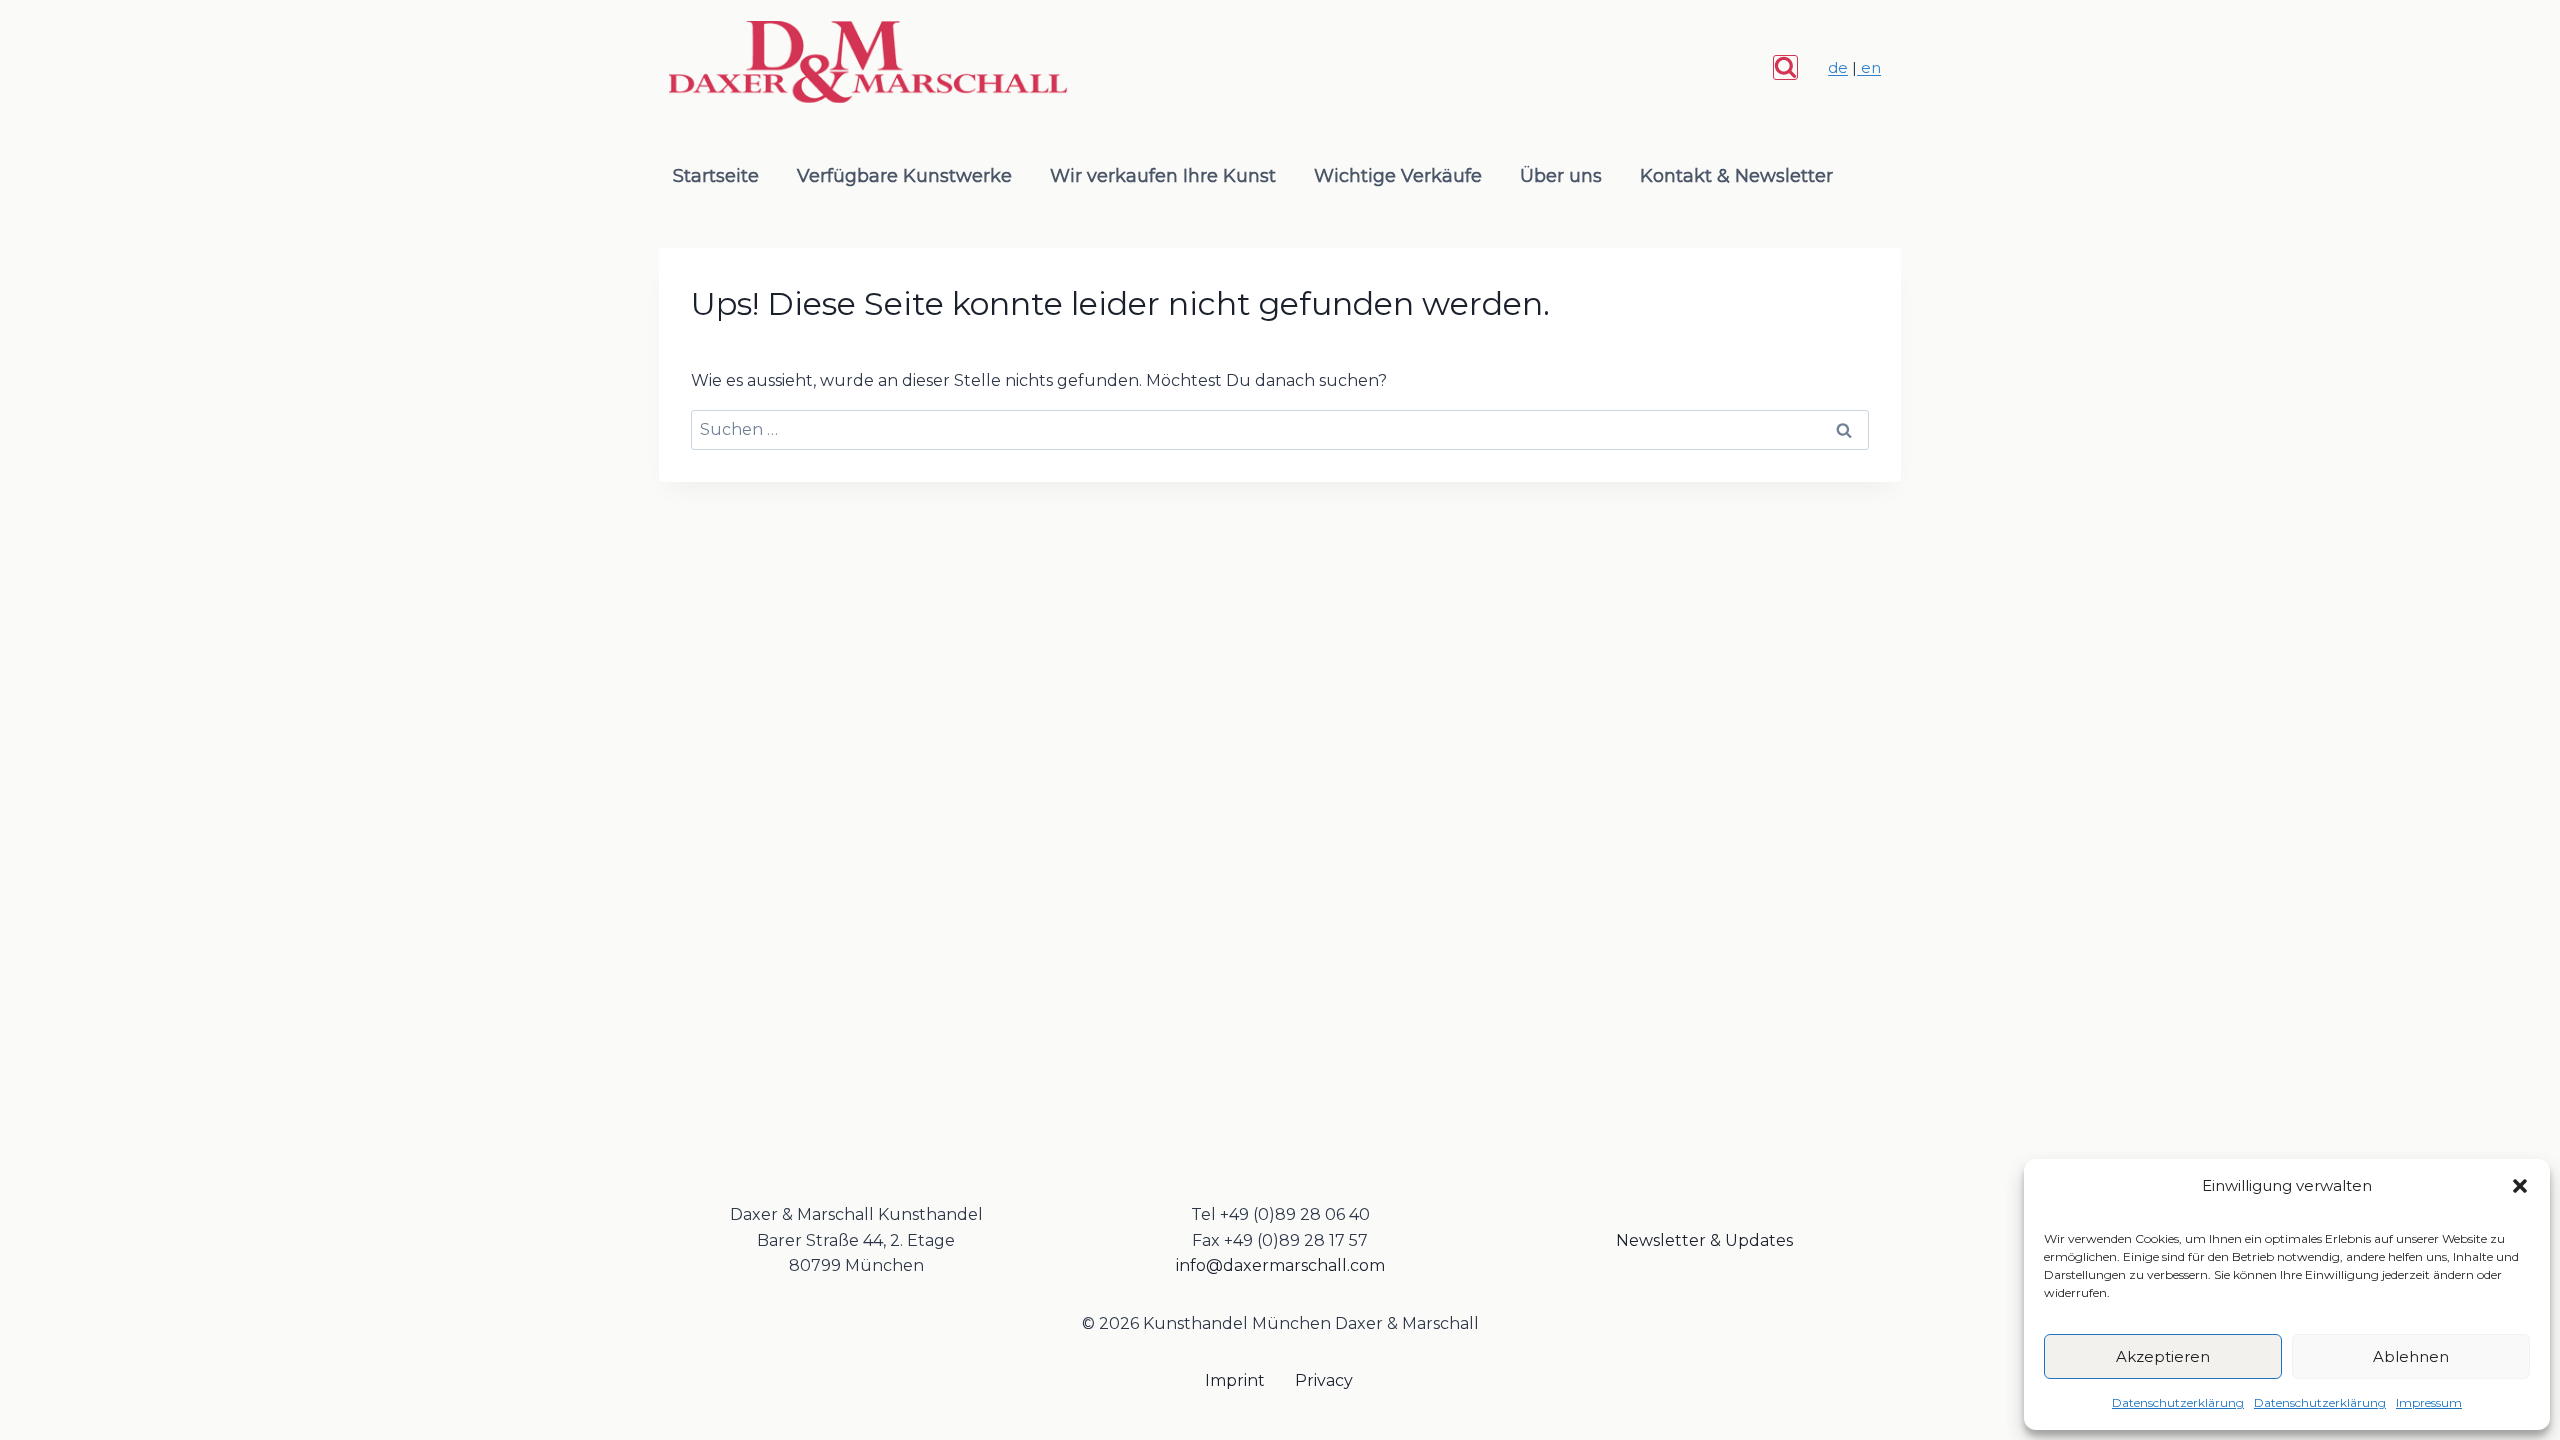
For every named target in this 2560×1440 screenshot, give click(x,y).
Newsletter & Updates (1704, 1240)
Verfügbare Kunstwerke (904, 176)
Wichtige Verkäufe (1398, 176)
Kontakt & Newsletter (1736, 176)
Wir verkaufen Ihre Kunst (1163, 176)
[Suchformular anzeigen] (1785, 67)
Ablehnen (2411, 1356)
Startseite (716, 176)
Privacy (1324, 1380)
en (1869, 67)
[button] (2520, 1186)
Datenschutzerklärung (2178, 1402)
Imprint (1235, 1380)
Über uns (1561, 176)
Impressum (2429, 1402)
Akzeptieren (2163, 1356)
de (1838, 67)
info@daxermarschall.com (1280, 1265)
